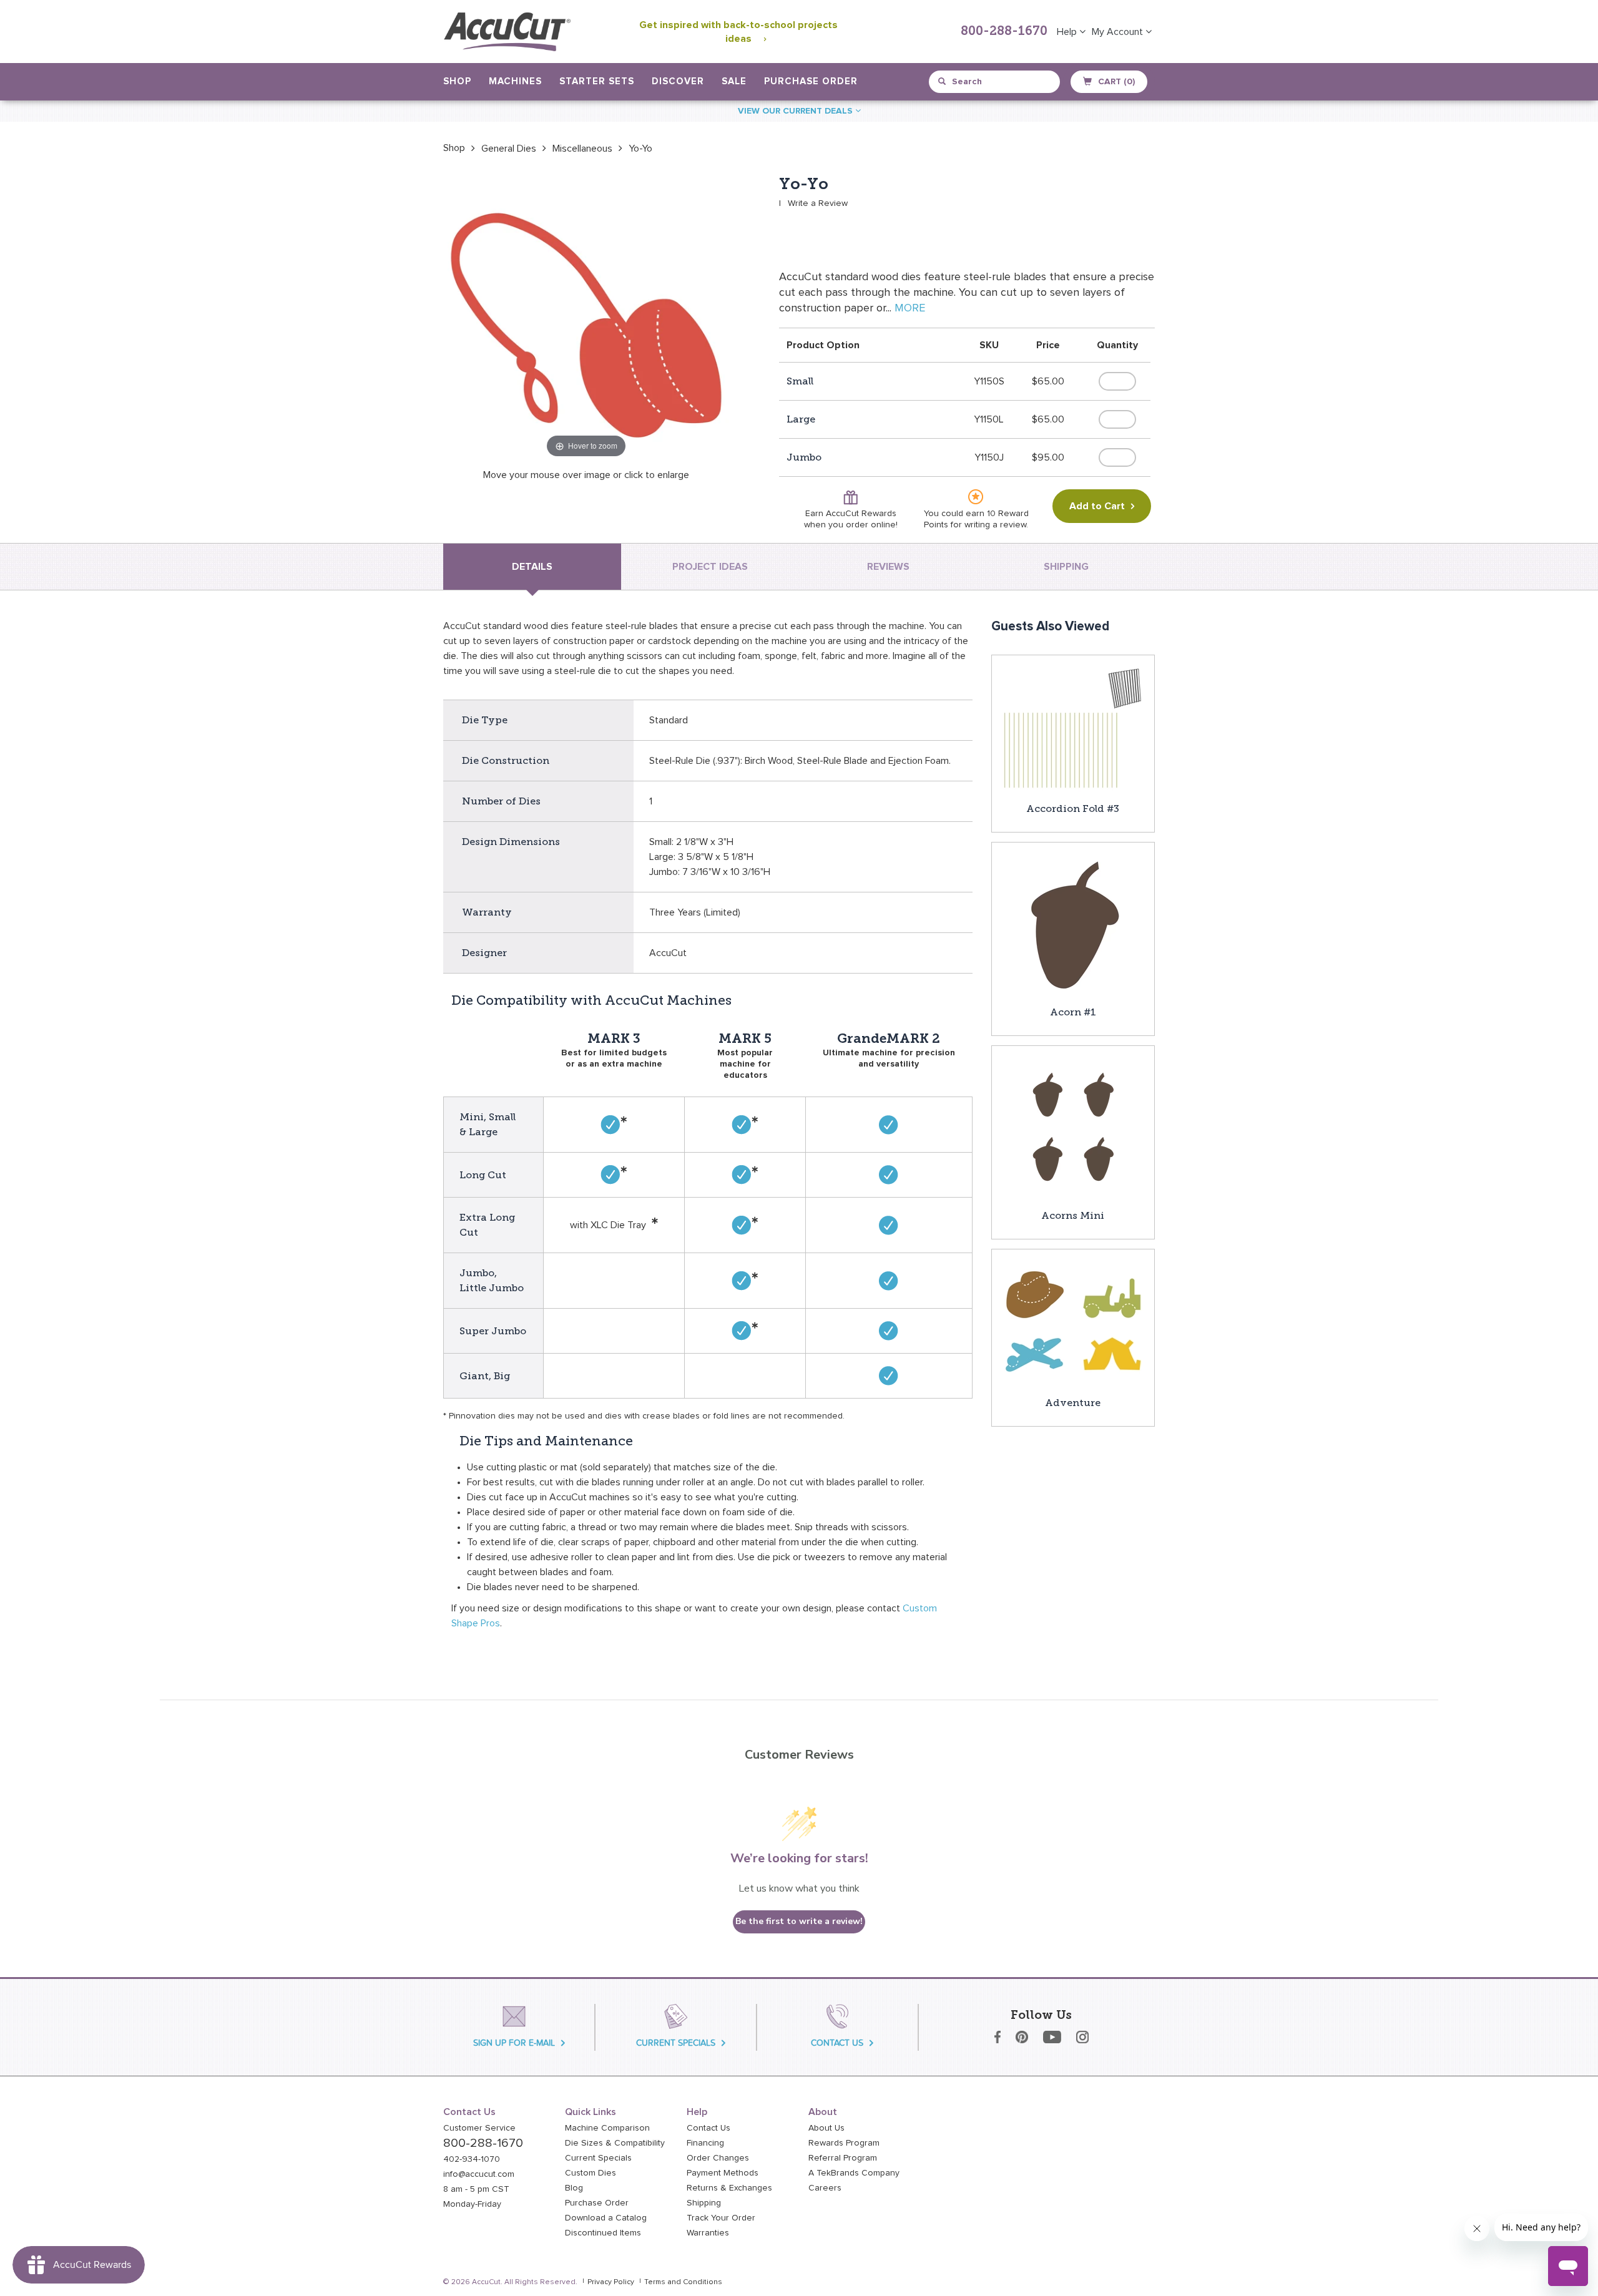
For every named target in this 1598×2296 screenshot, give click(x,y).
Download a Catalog (606, 2218)
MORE (910, 308)
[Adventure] (1073, 1322)
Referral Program (843, 2158)
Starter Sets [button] (597, 81)
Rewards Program (844, 2143)
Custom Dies (591, 2173)
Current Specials (598, 2158)
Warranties (708, 2233)
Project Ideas (710, 567)
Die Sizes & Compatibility (615, 2143)
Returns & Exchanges (729, 2188)
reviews (888, 567)
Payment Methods (723, 2173)
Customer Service (479, 2128)
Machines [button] (515, 81)
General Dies (509, 149)
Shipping (704, 2203)
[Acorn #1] (1073, 923)
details (532, 567)
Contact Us (708, 2128)
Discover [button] (678, 81)
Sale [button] (734, 81)
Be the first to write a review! (799, 1921)
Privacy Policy (611, 2282)
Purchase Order (811, 81)
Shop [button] (457, 81)
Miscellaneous (582, 149)
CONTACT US (837, 2043)
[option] (454, 148)
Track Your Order (721, 2218)
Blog (574, 2188)
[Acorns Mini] (1073, 1126)
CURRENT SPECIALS (676, 2043)
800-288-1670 (1004, 32)
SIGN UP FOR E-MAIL (514, 2043)
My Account (1119, 32)
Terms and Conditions (683, 2282)
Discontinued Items (603, 2233)
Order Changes (718, 2158)
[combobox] (995, 82)
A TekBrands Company (854, 2173)
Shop (454, 148)
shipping (1066, 567)
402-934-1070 (472, 2159)
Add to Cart (1097, 506)
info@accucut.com (479, 2174)
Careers (825, 2188)
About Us (826, 2128)
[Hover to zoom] (586, 318)
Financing (705, 2143)
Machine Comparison (607, 2128)
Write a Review (818, 203)
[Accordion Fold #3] (1073, 728)
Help (1068, 32)
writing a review (995, 525)
